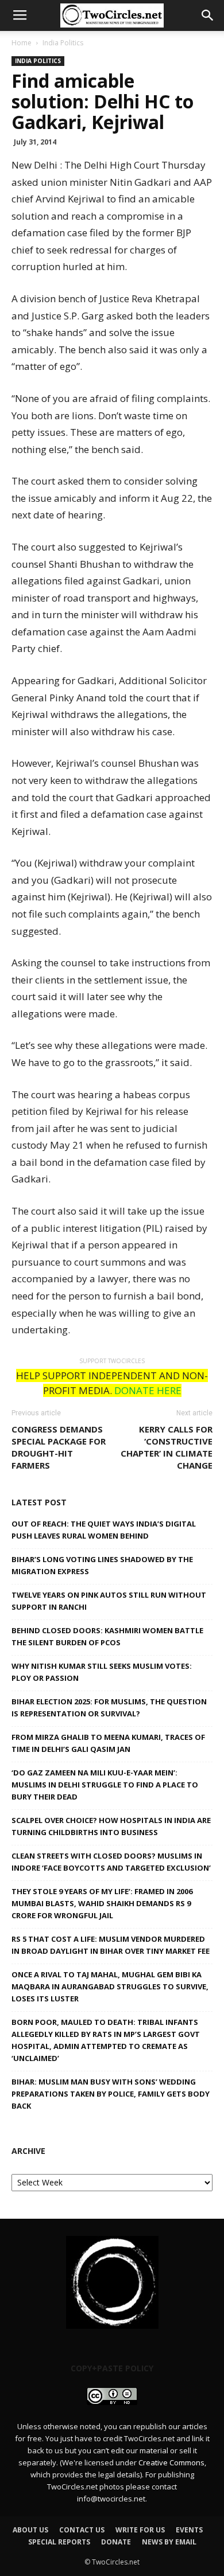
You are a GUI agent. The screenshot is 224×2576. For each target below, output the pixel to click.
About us (30, 2530)
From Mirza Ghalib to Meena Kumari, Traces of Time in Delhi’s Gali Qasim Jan (108, 1743)
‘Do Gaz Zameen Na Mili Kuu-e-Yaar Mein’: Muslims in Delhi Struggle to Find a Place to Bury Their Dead (105, 1785)
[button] (208, 15)
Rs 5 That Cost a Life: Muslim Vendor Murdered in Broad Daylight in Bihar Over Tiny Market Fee (111, 1945)
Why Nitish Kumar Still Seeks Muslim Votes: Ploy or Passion (102, 1672)
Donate (116, 2542)
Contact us (82, 2530)
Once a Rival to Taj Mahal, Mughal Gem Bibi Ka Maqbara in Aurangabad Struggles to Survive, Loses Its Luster (110, 1986)
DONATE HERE (148, 1390)
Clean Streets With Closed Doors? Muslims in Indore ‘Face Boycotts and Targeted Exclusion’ (111, 1862)
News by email (169, 2542)
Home (22, 43)
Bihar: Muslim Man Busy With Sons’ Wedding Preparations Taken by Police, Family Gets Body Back (111, 2094)
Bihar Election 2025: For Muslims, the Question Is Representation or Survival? (109, 1707)
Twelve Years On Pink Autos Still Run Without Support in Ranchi (109, 1601)
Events (189, 2530)
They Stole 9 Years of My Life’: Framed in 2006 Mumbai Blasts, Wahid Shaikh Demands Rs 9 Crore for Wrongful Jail (102, 1903)
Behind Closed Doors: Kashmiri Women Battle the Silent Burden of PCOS (107, 1636)
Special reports (59, 2542)
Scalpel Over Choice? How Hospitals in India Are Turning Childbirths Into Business (111, 1826)
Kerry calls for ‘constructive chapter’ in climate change (167, 1447)
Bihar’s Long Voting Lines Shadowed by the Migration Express (102, 1565)
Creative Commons (171, 2462)
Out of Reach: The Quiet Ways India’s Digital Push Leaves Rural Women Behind (104, 1530)
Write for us (140, 2530)
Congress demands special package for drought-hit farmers (59, 1447)
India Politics (63, 43)
